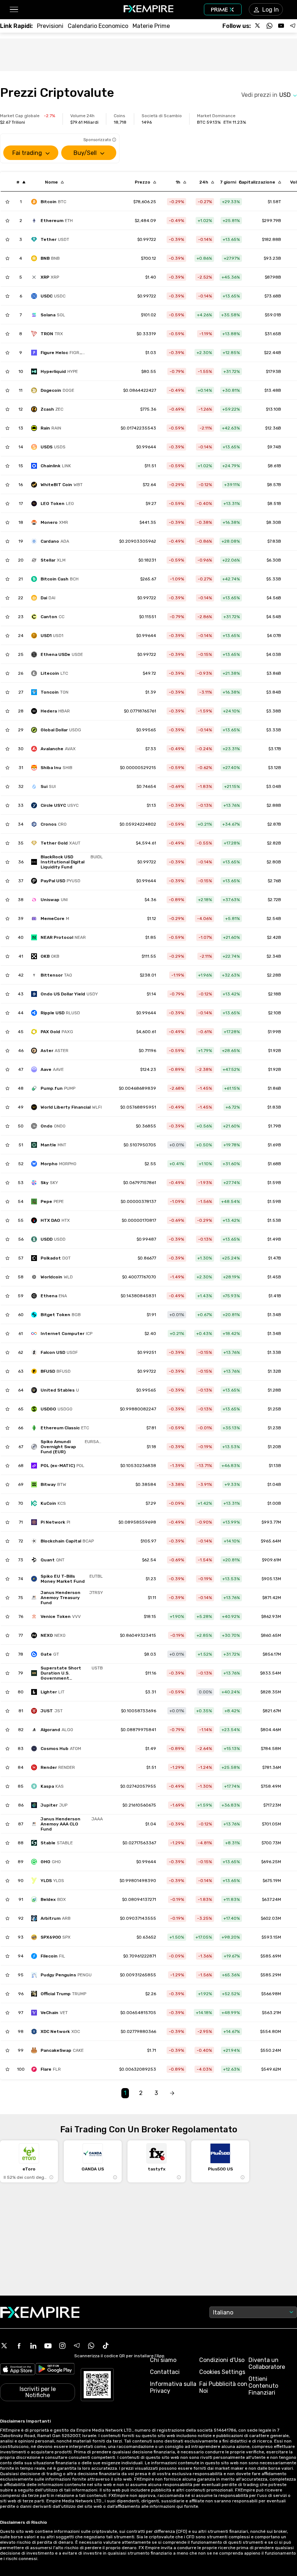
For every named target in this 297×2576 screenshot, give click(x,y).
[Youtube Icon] (48, 2346)
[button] (14, 10)
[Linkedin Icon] (33, 2346)
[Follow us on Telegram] (293, 26)
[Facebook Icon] (19, 2346)
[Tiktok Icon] (106, 2346)
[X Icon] (4, 2346)
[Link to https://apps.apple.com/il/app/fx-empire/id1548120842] (18, 2370)
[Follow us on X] (258, 26)
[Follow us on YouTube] (281, 26)
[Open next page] (172, 2093)
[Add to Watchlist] (7, 202)
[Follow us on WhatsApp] (269, 26)
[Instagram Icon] (62, 2346)
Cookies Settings (222, 2372)
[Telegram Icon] (77, 2346)
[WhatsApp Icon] (91, 2346)
